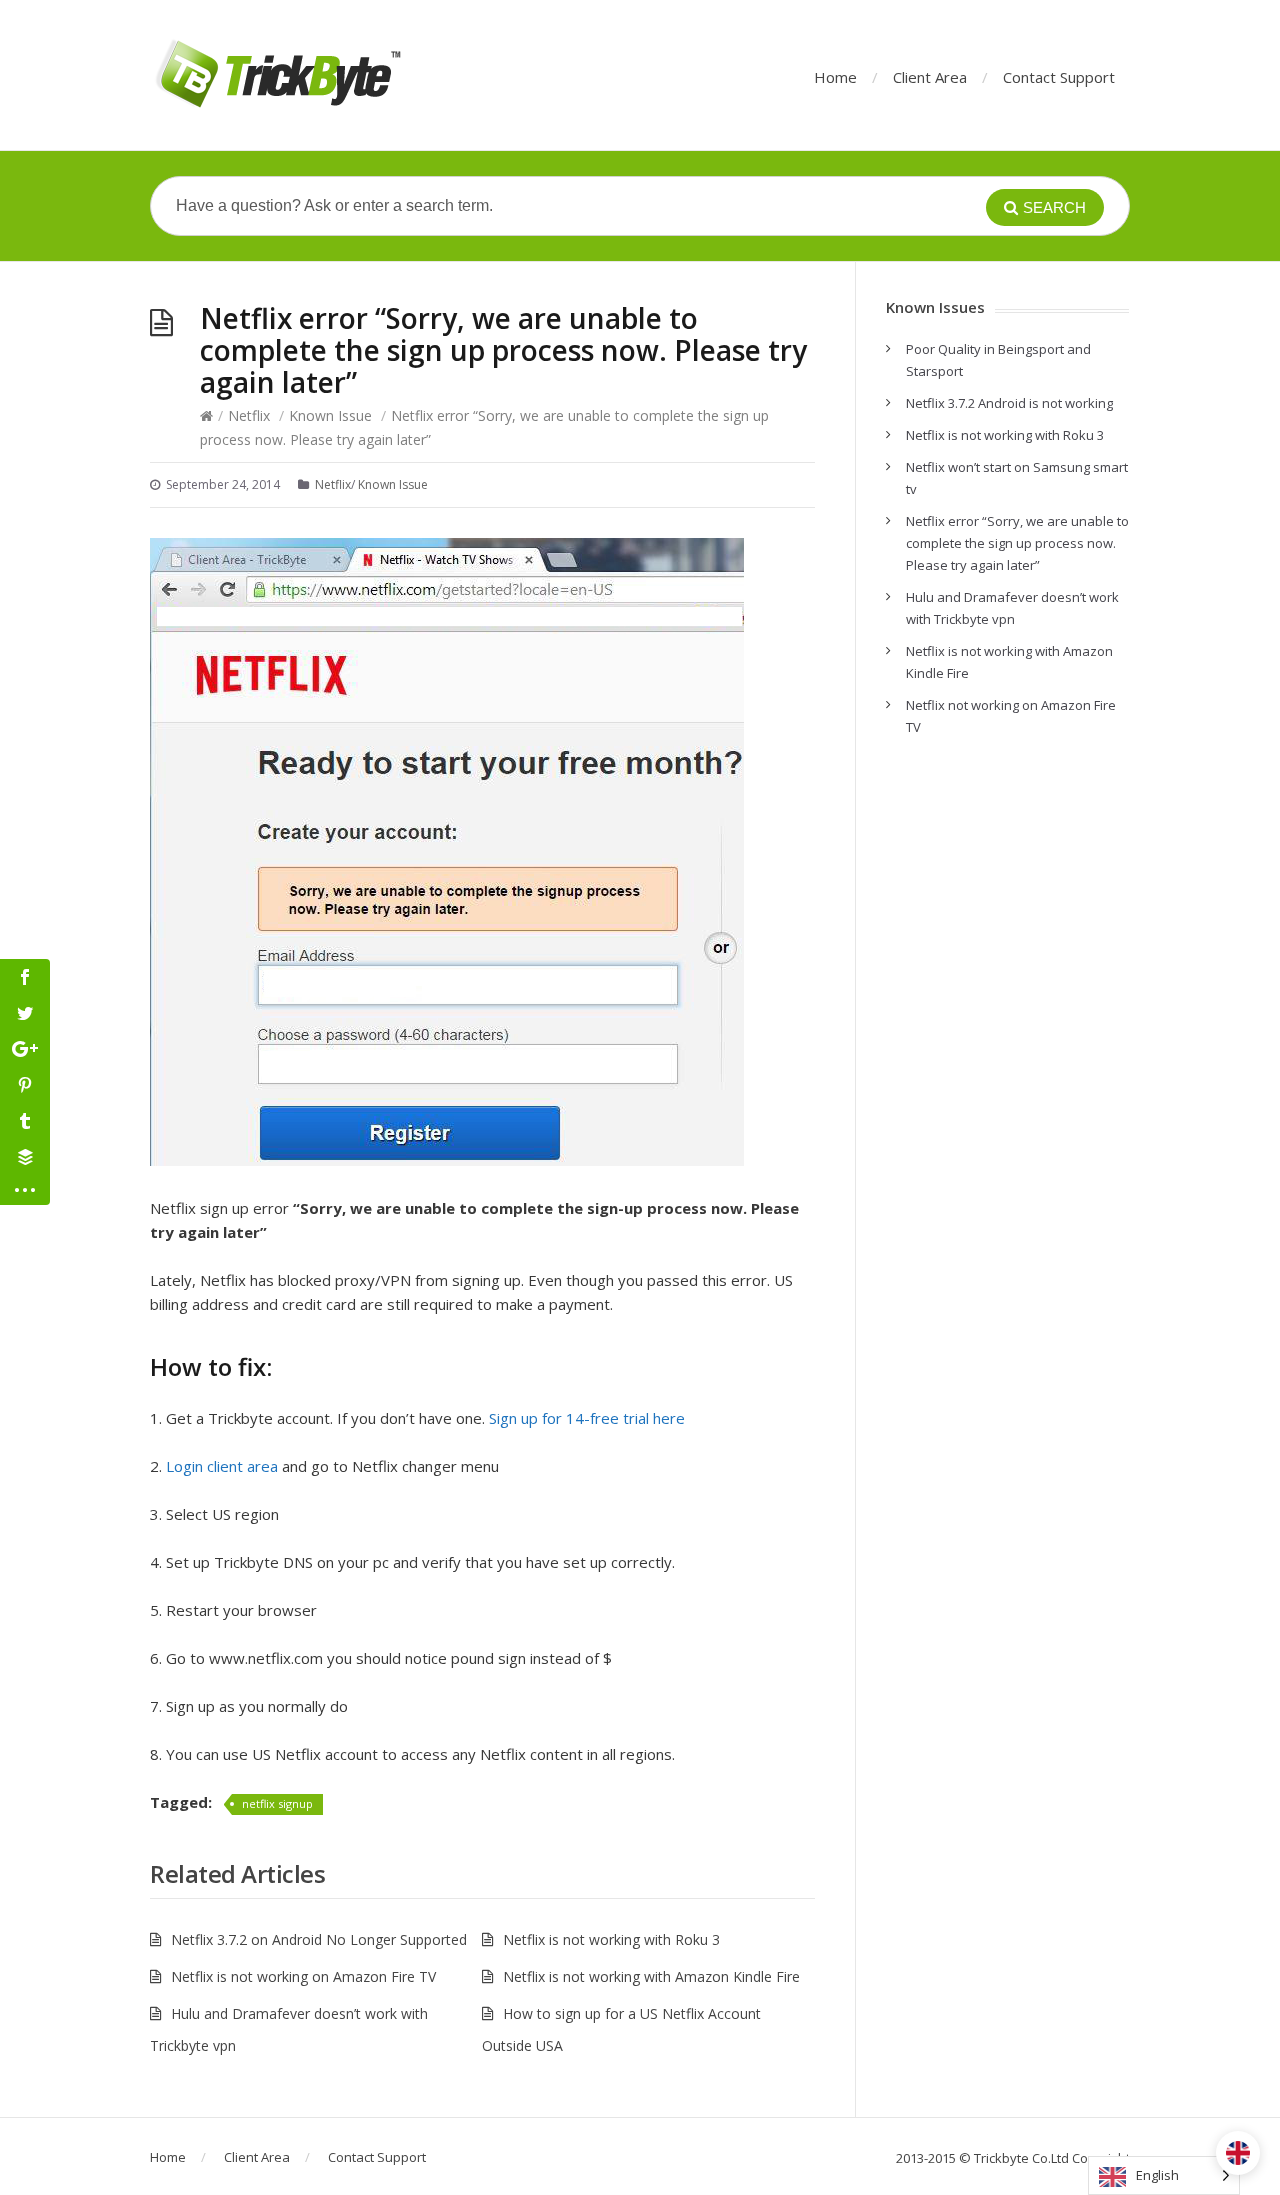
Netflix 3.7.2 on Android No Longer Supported (319, 1939)
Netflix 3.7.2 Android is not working (1009, 403)
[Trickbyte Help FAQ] (276, 75)
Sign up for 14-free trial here (587, 1418)
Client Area (930, 77)
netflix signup (277, 1803)
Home (835, 77)
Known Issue (330, 415)
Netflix (249, 415)
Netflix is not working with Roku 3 (611, 1939)
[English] (1238, 2153)
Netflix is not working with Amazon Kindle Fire (651, 1976)
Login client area (222, 1466)
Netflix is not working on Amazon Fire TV (303, 1976)
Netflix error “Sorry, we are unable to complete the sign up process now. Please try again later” (1017, 543)
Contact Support (1059, 77)
